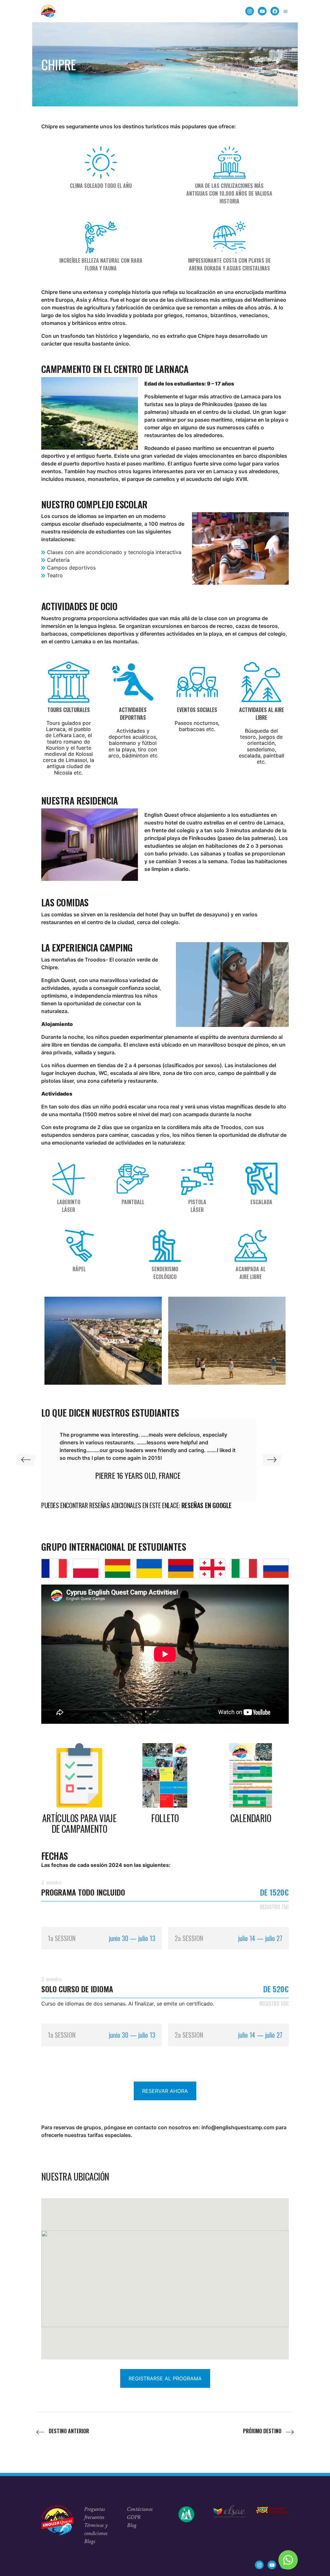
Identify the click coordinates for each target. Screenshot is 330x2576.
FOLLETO (165, 1818)
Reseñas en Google (207, 1505)
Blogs (90, 2541)
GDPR (134, 2517)
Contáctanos (140, 2509)
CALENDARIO (251, 1818)
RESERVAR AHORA (165, 2091)
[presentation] (26, 1460)
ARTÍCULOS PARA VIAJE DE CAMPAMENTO (79, 1824)
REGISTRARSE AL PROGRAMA (165, 2378)
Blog (132, 2525)
